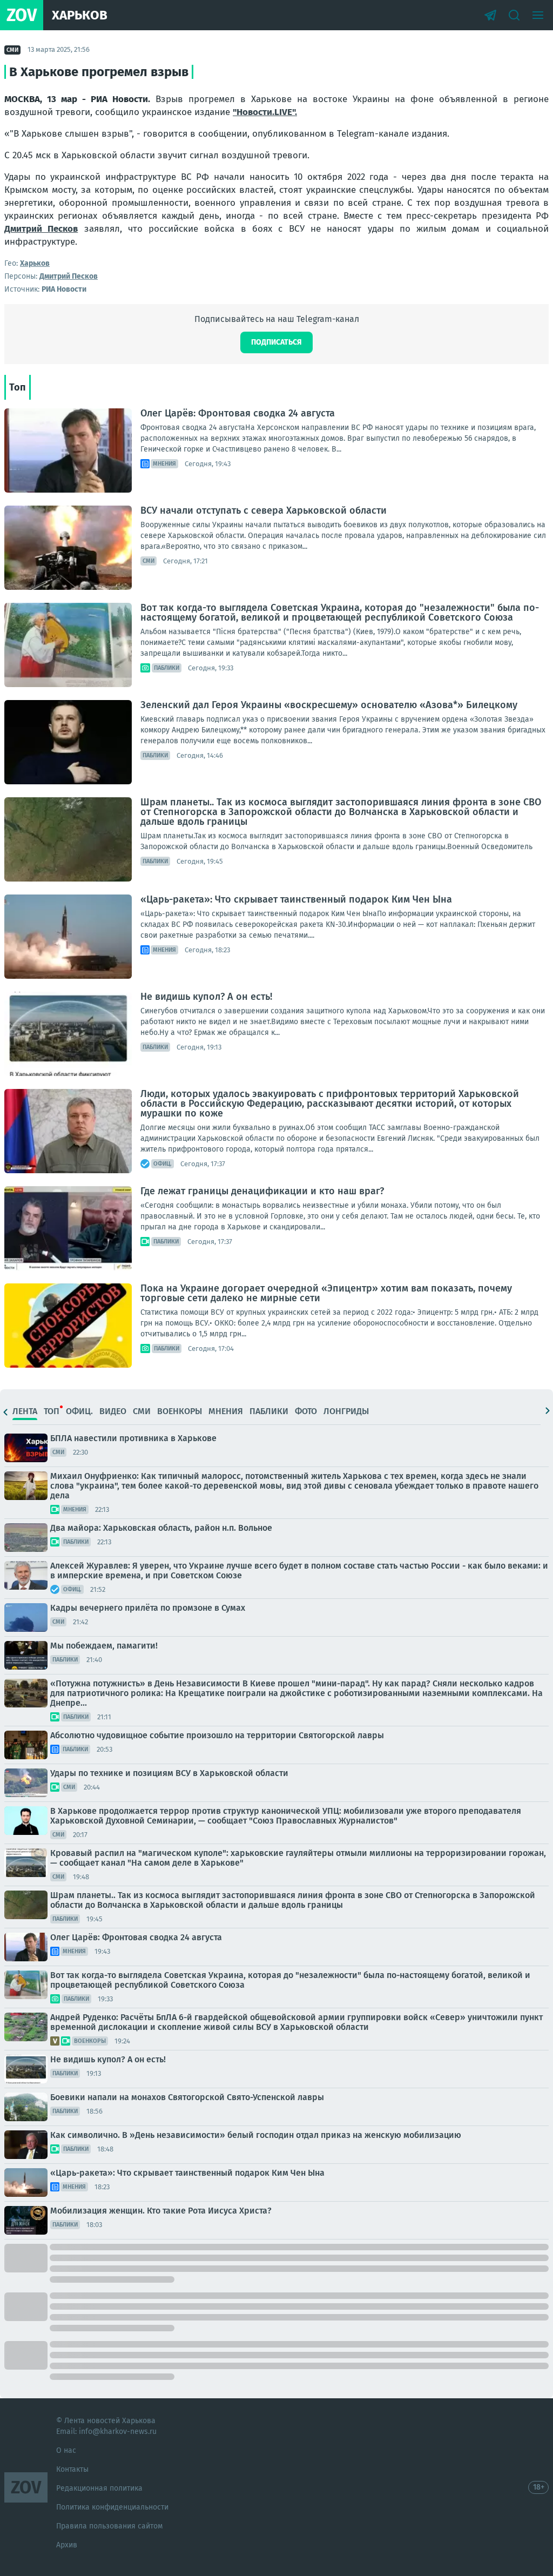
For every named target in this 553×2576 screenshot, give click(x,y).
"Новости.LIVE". (265, 112)
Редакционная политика (99, 2488)
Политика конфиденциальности (112, 2507)
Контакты (72, 2469)
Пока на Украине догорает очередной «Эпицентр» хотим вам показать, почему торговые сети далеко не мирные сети (326, 1293)
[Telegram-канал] (490, 15)
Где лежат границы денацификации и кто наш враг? (262, 1191)
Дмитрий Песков (41, 229)
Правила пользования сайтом (109, 2526)
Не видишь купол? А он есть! (206, 997)
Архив (67, 2545)
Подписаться (276, 342)
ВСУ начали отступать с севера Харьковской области (264, 510)
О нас (66, 2450)
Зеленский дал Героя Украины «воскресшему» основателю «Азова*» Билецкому (329, 705)
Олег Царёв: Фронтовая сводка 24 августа (238, 413)
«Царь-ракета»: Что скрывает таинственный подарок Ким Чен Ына (296, 899)
